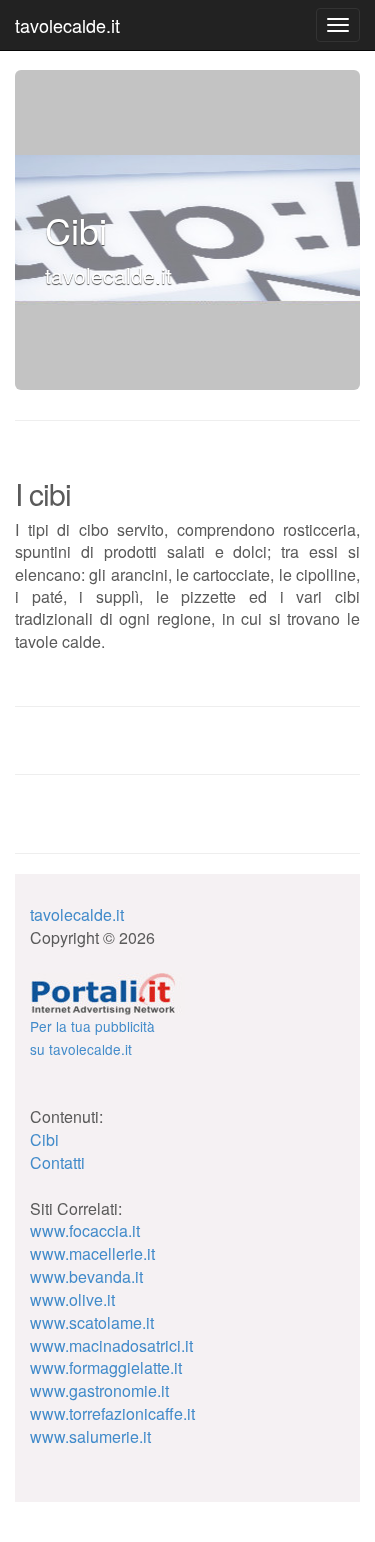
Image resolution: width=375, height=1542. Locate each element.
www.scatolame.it (92, 1322)
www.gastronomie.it (99, 1390)
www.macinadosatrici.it (111, 1345)
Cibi (44, 1139)
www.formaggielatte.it (106, 1367)
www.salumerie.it (90, 1436)
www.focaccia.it (85, 1230)
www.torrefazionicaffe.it (112, 1413)
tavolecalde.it (67, 25)
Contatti (57, 1162)
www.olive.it (72, 1299)
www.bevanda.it (86, 1276)
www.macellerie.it (92, 1253)
